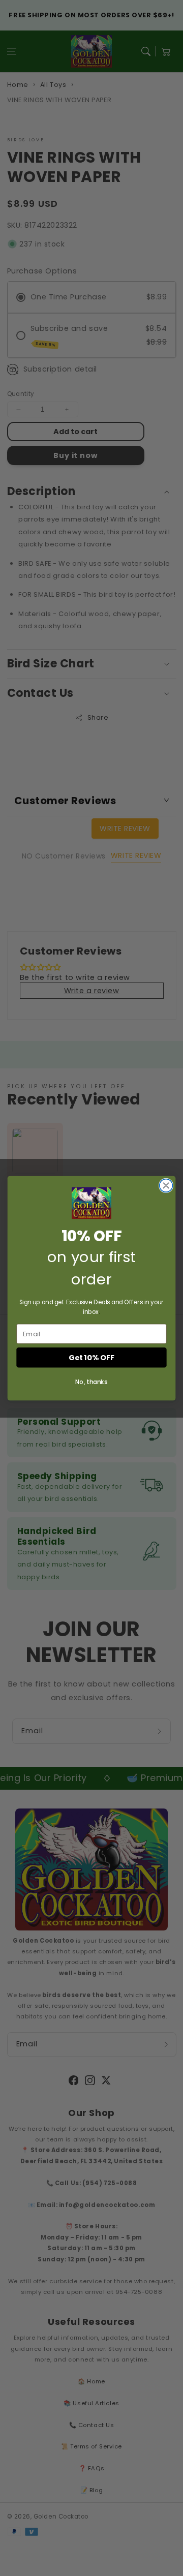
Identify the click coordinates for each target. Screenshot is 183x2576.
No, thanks (91, 1382)
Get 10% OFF (91, 1357)
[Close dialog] (166, 1185)
